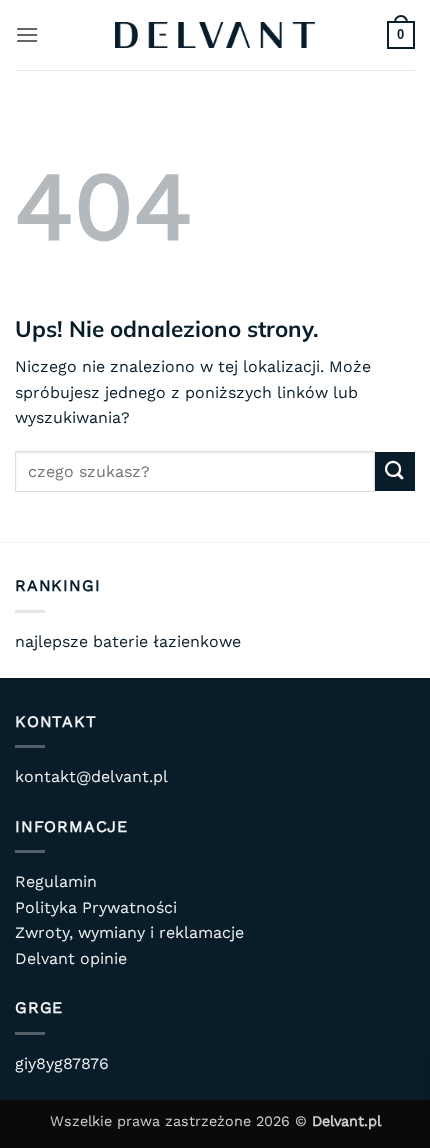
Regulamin (56, 881)
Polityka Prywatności (96, 907)
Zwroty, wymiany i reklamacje (129, 932)
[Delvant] (215, 35)
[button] (27, 34)
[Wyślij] (395, 471)
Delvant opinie (71, 958)
